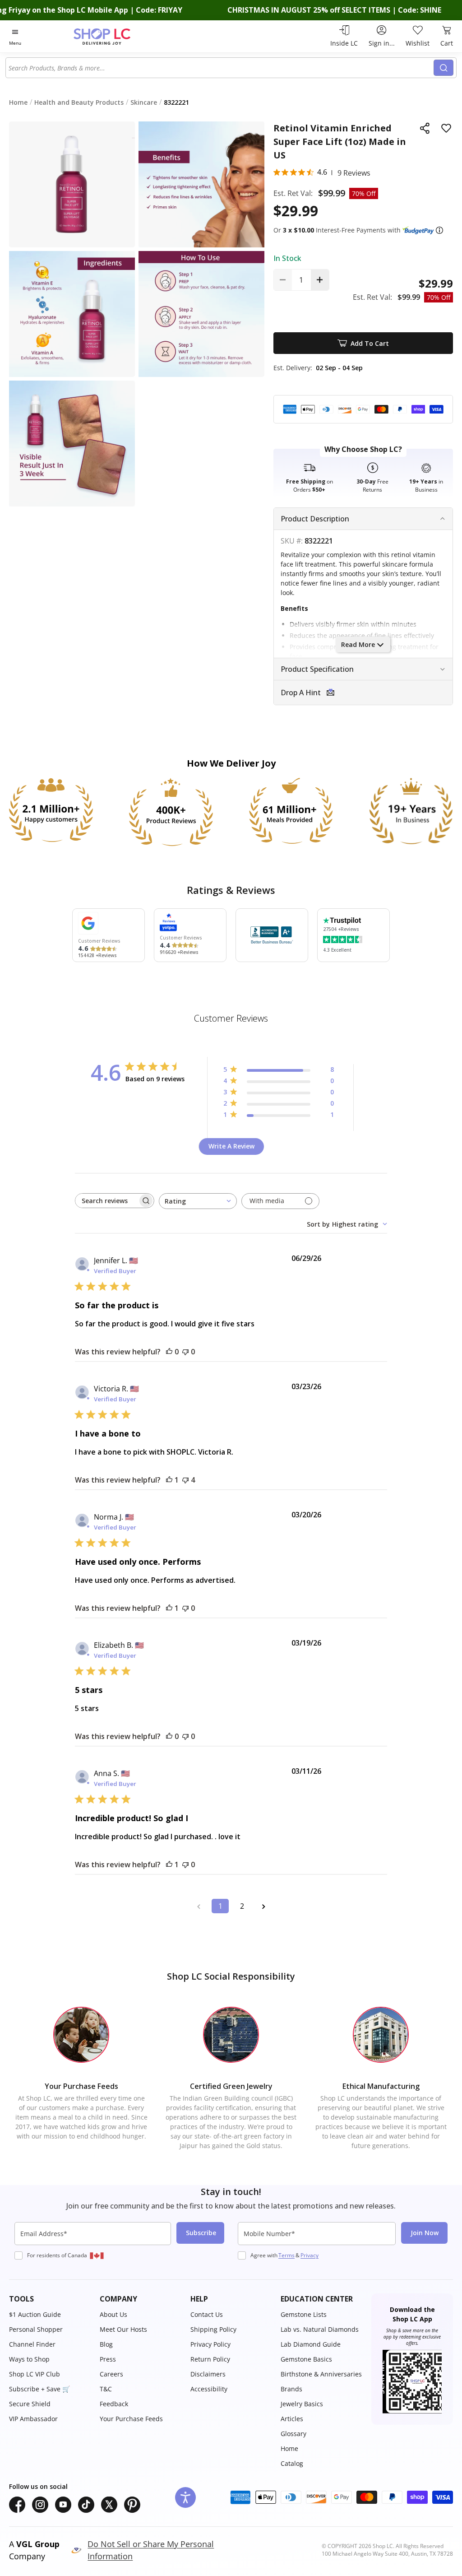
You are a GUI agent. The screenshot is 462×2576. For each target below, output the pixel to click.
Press (108, 2359)
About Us (113, 2314)
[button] (439, 230)
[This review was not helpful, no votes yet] (185, 1352)
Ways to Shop (29, 2359)
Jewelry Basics (302, 2404)
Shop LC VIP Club (35, 2374)
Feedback (114, 2404)
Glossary (293, 2434)
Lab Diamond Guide (311, 2344)
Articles (292, 2419)
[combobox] (220, 68)
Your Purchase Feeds (131, 2419)
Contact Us (207, 2314)
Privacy (310, 2255)
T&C (106, 2389)
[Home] (118, 36)
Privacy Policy (210, 2344)
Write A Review (231, 1146)
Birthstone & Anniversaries (321, 2374)
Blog (106, 2344)
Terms (286, 2255)
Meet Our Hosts (123, 2329)
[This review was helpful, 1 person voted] (169, 1480)
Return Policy (210, 2359)
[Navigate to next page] (263, 1906)
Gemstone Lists (304, 2314)
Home (289, 2448)
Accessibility (209, 2389)
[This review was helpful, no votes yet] (169, 1352)
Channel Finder (32, 2344)
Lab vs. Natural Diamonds (320, 2329)
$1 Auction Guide (35, 2314)
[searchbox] (106, 1201)
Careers (111, 2374)
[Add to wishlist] (446, 128)
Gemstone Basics (306, 2359)
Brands (291, 2389)
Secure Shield (30, 2404)
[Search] (444, 68)
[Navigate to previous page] (199, 1906)
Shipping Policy (213, 2329)
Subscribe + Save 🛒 (39, 2389)
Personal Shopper (36, 2329)
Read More (358, 644)
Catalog (292, 2463)
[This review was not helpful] (185, 1480)
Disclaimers (208, 2374)
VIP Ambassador (33, 2419)
